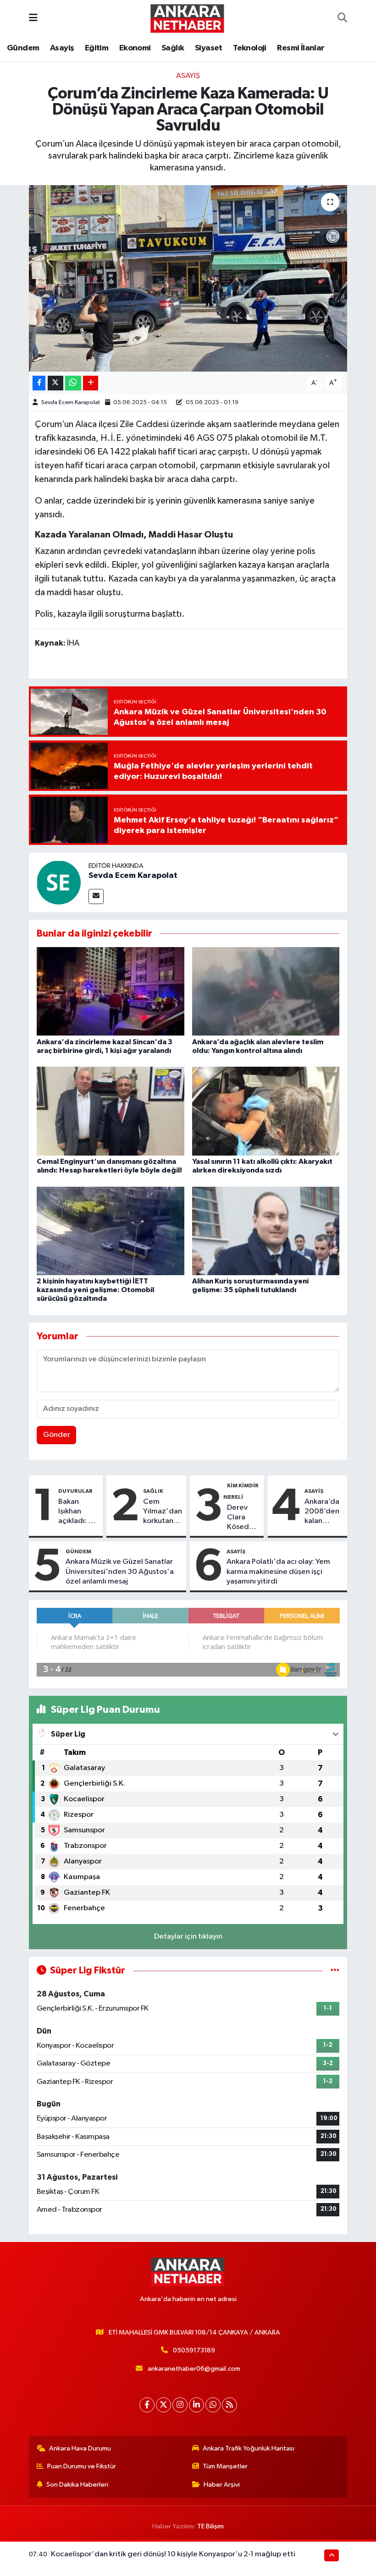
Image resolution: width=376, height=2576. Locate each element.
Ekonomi (135, 48)
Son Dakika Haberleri (77, 2485)
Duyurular (75, 1491)
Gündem (23, 48)
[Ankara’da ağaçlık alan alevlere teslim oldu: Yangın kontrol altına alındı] (266, 991)
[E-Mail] (96, 896)
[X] (163, 2405)
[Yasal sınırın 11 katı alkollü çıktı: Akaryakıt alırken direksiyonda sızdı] (266, 1111)
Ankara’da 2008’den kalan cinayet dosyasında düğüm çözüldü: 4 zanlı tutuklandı (324, 1512)
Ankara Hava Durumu (80, 2448)
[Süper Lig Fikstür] (335, 1970)
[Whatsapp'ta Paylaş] (73, 383)
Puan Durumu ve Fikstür (82, 2466)
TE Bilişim (210, 2526)
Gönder (57, 1435)
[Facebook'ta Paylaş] (39, 383)
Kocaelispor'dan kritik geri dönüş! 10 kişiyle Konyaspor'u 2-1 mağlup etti (173, 2554)
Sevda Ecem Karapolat (71, 403)
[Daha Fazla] (91, 383)
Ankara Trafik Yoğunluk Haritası (249, 2448)
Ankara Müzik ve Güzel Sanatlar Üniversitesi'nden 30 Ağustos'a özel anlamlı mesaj (120, 1572)
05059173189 (194, 2350)
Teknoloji (250, 48)
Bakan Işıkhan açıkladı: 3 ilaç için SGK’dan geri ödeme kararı (75, 1512)
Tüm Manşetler (225, 2466)
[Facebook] (147, 2405)
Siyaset (209, 48)
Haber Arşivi (222, 2485)
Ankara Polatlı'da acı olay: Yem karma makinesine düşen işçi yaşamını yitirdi (278, 1572)
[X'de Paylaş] (55, 383)
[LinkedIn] (196, 2405)
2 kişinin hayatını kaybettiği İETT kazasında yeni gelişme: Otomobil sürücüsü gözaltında (95, 1290)
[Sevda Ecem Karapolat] (59, 882)
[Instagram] (180, 2405)
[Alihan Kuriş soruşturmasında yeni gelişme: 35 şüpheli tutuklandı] (266, 1230)
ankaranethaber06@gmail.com (194, 2369)
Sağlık (173, 48)
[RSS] (229, 2405)
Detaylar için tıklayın (188, 1937)
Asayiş (62, 48)
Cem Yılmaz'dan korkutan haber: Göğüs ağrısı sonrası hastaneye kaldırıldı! (163, 1512)
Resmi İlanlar (301, 48)
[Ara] (342, 18)
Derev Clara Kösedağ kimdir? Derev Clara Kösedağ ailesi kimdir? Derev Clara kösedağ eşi (243, 1518)
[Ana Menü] (33, 18)
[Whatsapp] (213, 2405)
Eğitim (97, 48)
